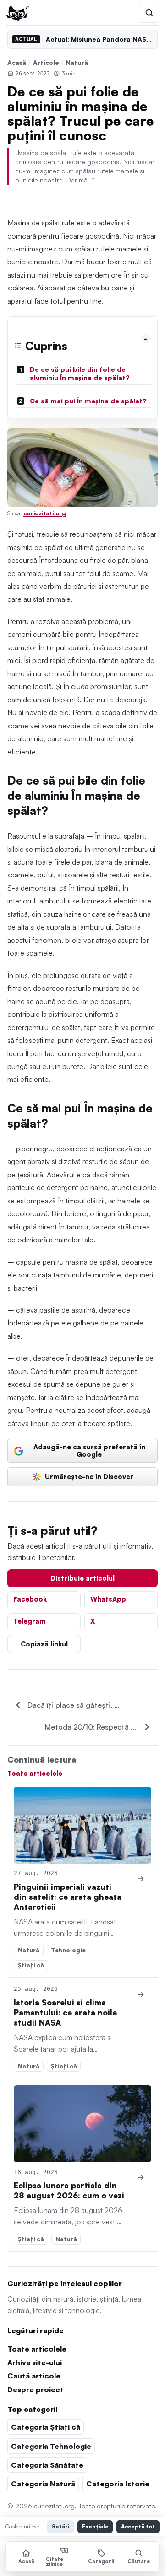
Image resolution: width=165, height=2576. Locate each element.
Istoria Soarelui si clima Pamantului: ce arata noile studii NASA (65, 2012)
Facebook (30, 1599)
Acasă (17, 62)
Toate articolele (35, 1773)
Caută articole (34, 2376)
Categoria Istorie (118, 2484)
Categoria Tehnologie (51, 2446)
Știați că (31, 1965)
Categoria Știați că (46, 2427)
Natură (77, 62)
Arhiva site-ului (35, 2362)
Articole (46, 62)
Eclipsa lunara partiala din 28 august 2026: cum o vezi (69, 2190)
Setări (60, 2526)
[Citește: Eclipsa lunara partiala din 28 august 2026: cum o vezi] (82, 2124)
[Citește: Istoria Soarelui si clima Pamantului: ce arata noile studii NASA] (141, 1994)
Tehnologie (68, 1950)
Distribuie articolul (82, 1578)
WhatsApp (108, 1599)
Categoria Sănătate (47, 2465)
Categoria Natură (43, 2484)
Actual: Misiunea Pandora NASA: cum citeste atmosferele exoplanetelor (99, 39)
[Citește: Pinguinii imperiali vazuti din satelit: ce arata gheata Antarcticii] (82, 1825)
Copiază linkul (44, 1644)
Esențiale (95, 2526)
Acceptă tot (138, 2526)
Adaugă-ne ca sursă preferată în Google (89, 1450)
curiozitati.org (45, 513)
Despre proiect (36, 2389)
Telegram (30, 1621)
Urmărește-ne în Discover (89, 1476)
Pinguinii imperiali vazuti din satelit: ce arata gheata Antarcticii (68, 1897)
